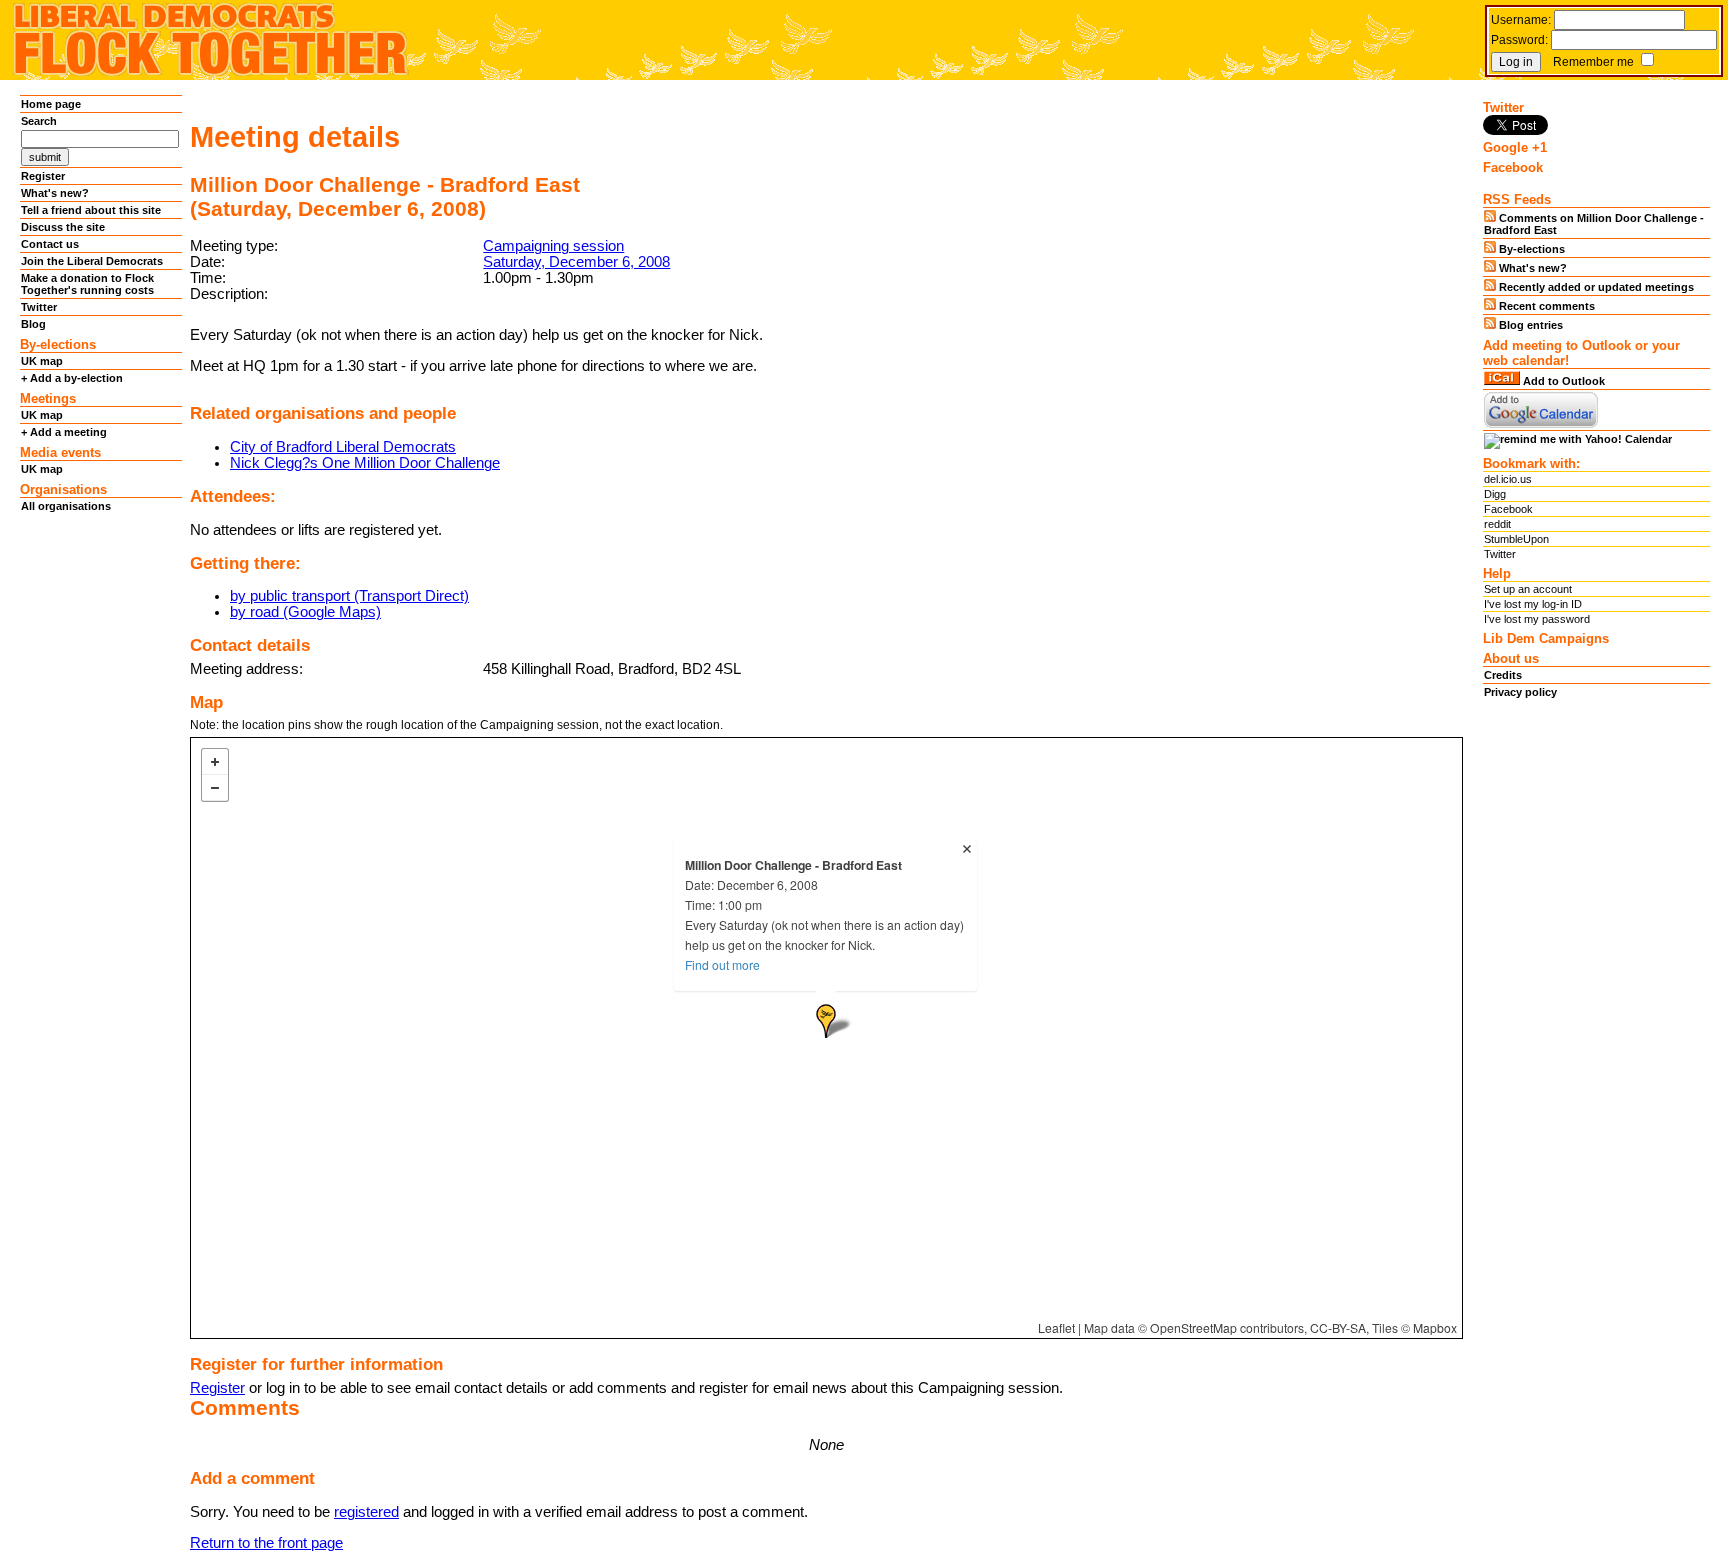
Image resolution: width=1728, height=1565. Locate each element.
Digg (1495, 494)
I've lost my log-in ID (1533, 604)
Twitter (39, 307)
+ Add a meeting (64, 432)
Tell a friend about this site (91, 210)
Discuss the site (63, 227)
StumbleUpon (1516, 539)
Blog (33, 324)
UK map (42, 361)
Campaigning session (553, 246)
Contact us (50, 244)
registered (366, 1512)
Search (39, 121)
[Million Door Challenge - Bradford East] (826, 1021)
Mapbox (1435, 1327)
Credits (1503, 675)
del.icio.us (1508, 479)
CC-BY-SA (1338, 1327)
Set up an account (1528, 589)
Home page (51, 104)
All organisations (66, 506)
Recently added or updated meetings (1595, 287)
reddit (1497, 524)
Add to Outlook (1562, 381)
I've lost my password (1537, 619)
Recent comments (1545, 306)
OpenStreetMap (1193, 1327)
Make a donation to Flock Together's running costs (87, 284)
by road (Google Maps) (305, 612)
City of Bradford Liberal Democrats (343, 447)
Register (217, 1388)
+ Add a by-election (72, 378)
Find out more (722, 964)
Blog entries (1529, 325)
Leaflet (1056, 1327)
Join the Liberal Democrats (92, 261)
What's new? (55, 193)
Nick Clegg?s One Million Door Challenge (365, 463)
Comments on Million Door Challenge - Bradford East (1594, 224)
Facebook (1508, 509)
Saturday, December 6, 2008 (576, 262)
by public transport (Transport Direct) (349, 596)
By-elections (1530, 249)
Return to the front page (266, 1543)
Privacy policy (1520, 692)
